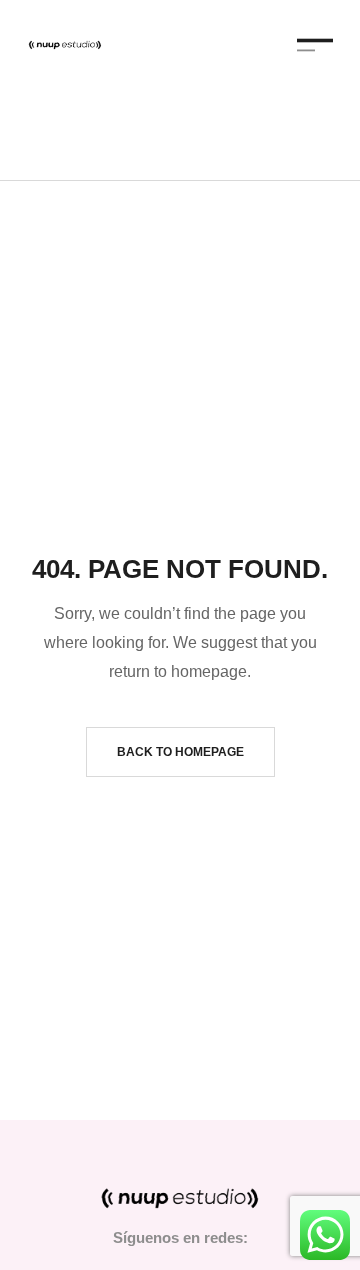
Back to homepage (180, 752)
